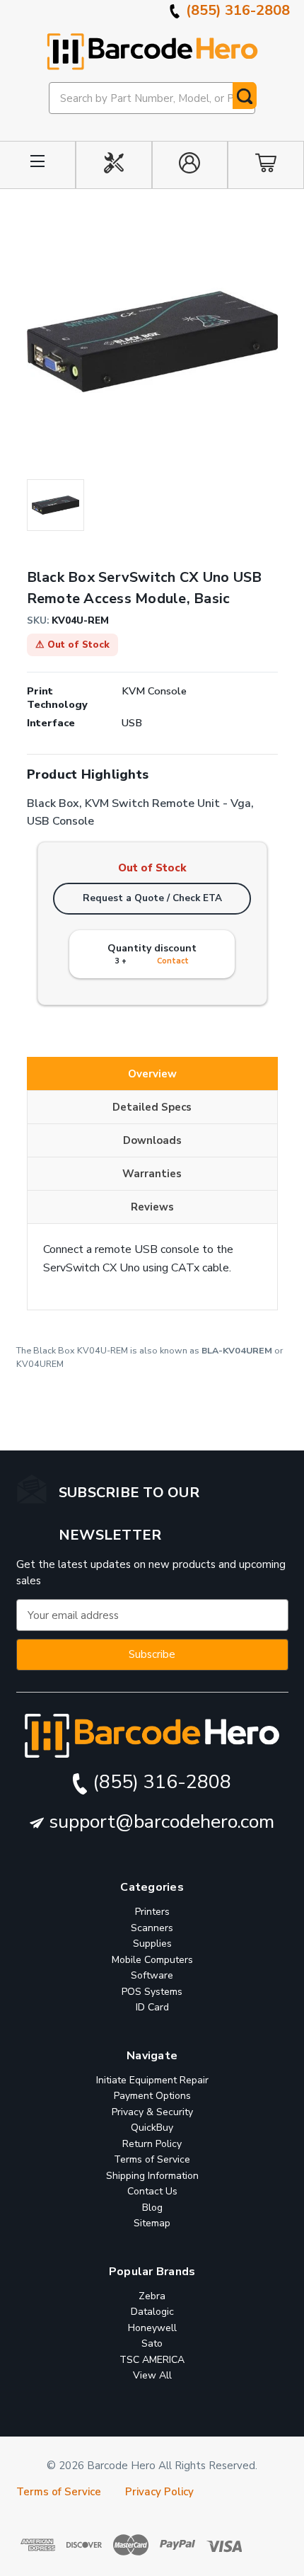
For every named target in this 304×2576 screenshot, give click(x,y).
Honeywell (152, 2328)
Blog (152, 2208)
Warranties (152, 1174)
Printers (152, 1912)
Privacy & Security (152, 2112)
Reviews (152, 1207)
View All (152, 2375)
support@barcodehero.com (159, 1822)
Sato (152, 2343)
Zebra (152, 2296)
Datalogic (152, 2312)
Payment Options (152, 2096)
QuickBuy (152, 2128)
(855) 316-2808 (236, 10)
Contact (173, 961)
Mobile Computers (152, 1960)
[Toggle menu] (38, 165)
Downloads (152, 1140)
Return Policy (152, 2144)
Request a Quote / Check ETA (152, 898)
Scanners (152, 1928)
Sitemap (152, 2223)
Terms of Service (152, 2159)
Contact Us (152, 2191)
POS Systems (152, 1992)
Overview (152, 1074)
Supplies (152, 1944)
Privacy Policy (159, 2492)
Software (152, 1975)
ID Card (152, 2007)
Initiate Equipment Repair (152, 2080)
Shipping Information (152, 2176)
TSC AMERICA (152, 2360)
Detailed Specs (152, 1107)
